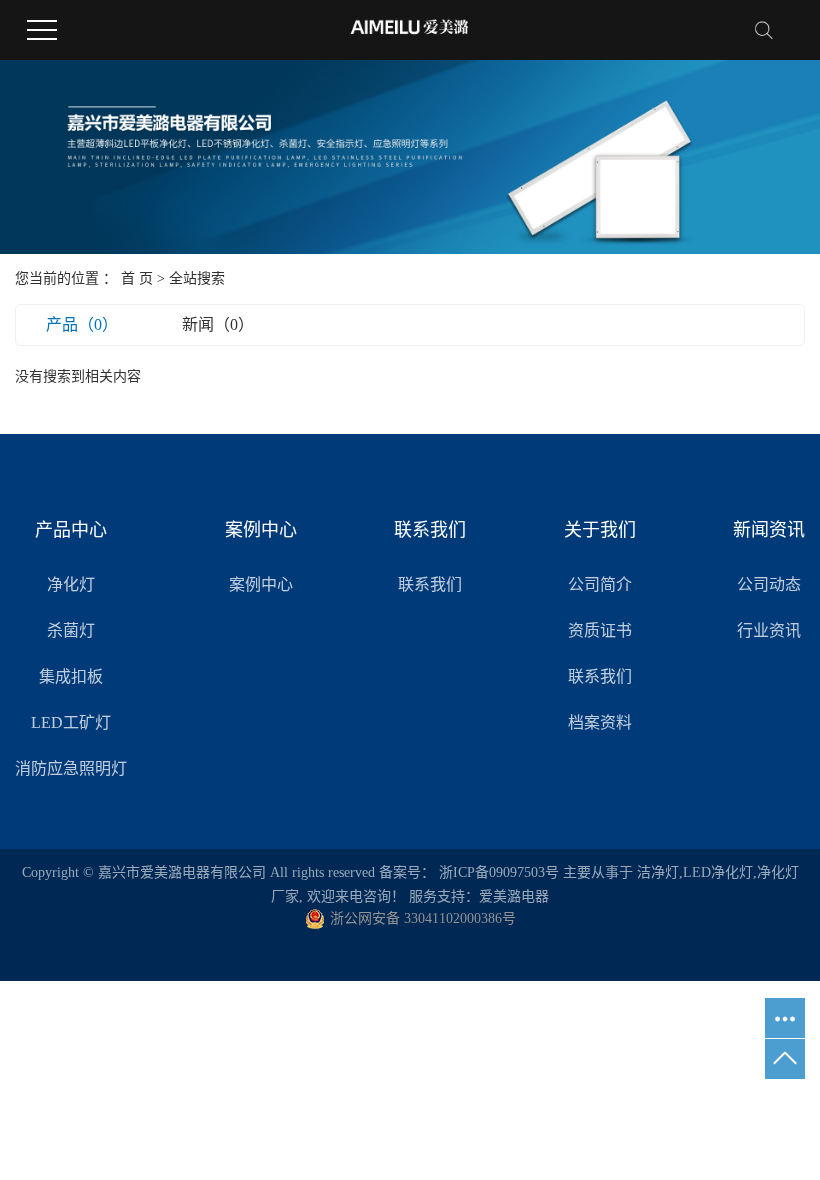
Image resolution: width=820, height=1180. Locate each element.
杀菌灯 (71, 630)
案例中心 (261, 584)
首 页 (137, 278)
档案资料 (600, 722)
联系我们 (430, 584)
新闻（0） (218, 324)
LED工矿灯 (71, 722)
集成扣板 (71, 676)
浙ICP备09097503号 (499, 872)
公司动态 (769, 584)
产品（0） (82, 324)
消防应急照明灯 (71, 768)
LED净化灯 (718, 872)
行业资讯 (769, 630)
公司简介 (600, 584)
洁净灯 (658, 872)
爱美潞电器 (514, 896)
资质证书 (600, 630)
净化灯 (71, 584)
